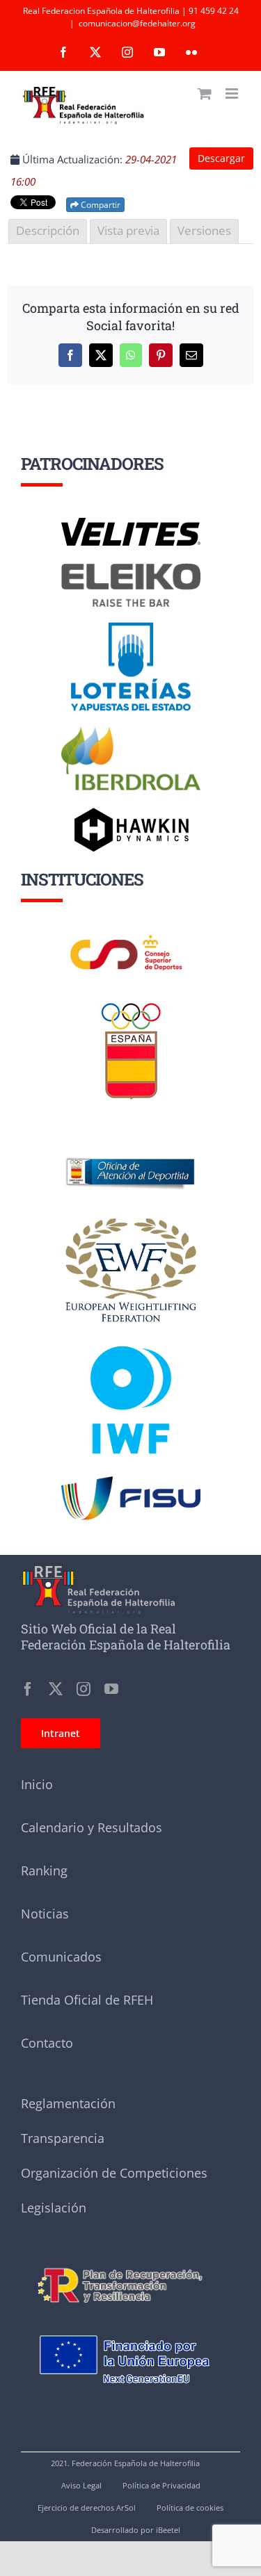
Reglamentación (68, 2103)
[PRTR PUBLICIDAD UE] (130, 2322)
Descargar (221, 158)
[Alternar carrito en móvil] (205, 93)
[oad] (131, 1139)
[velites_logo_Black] (131, 523)
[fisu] (131, 1481)
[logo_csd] (131, 938)
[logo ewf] (131, 1221)
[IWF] (131, 1335)
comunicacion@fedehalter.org (137, 23)
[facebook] (28, 1689)
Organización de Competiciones (114, 2173)
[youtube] (111, 1689)
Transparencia (63, 2138)
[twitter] (56, 1689)
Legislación (54, 2208)
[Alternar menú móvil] (233, 93)
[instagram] (84, 1689)
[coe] (131, 1003)
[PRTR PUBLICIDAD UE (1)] (130, 2261)
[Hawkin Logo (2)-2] (131, 813)
